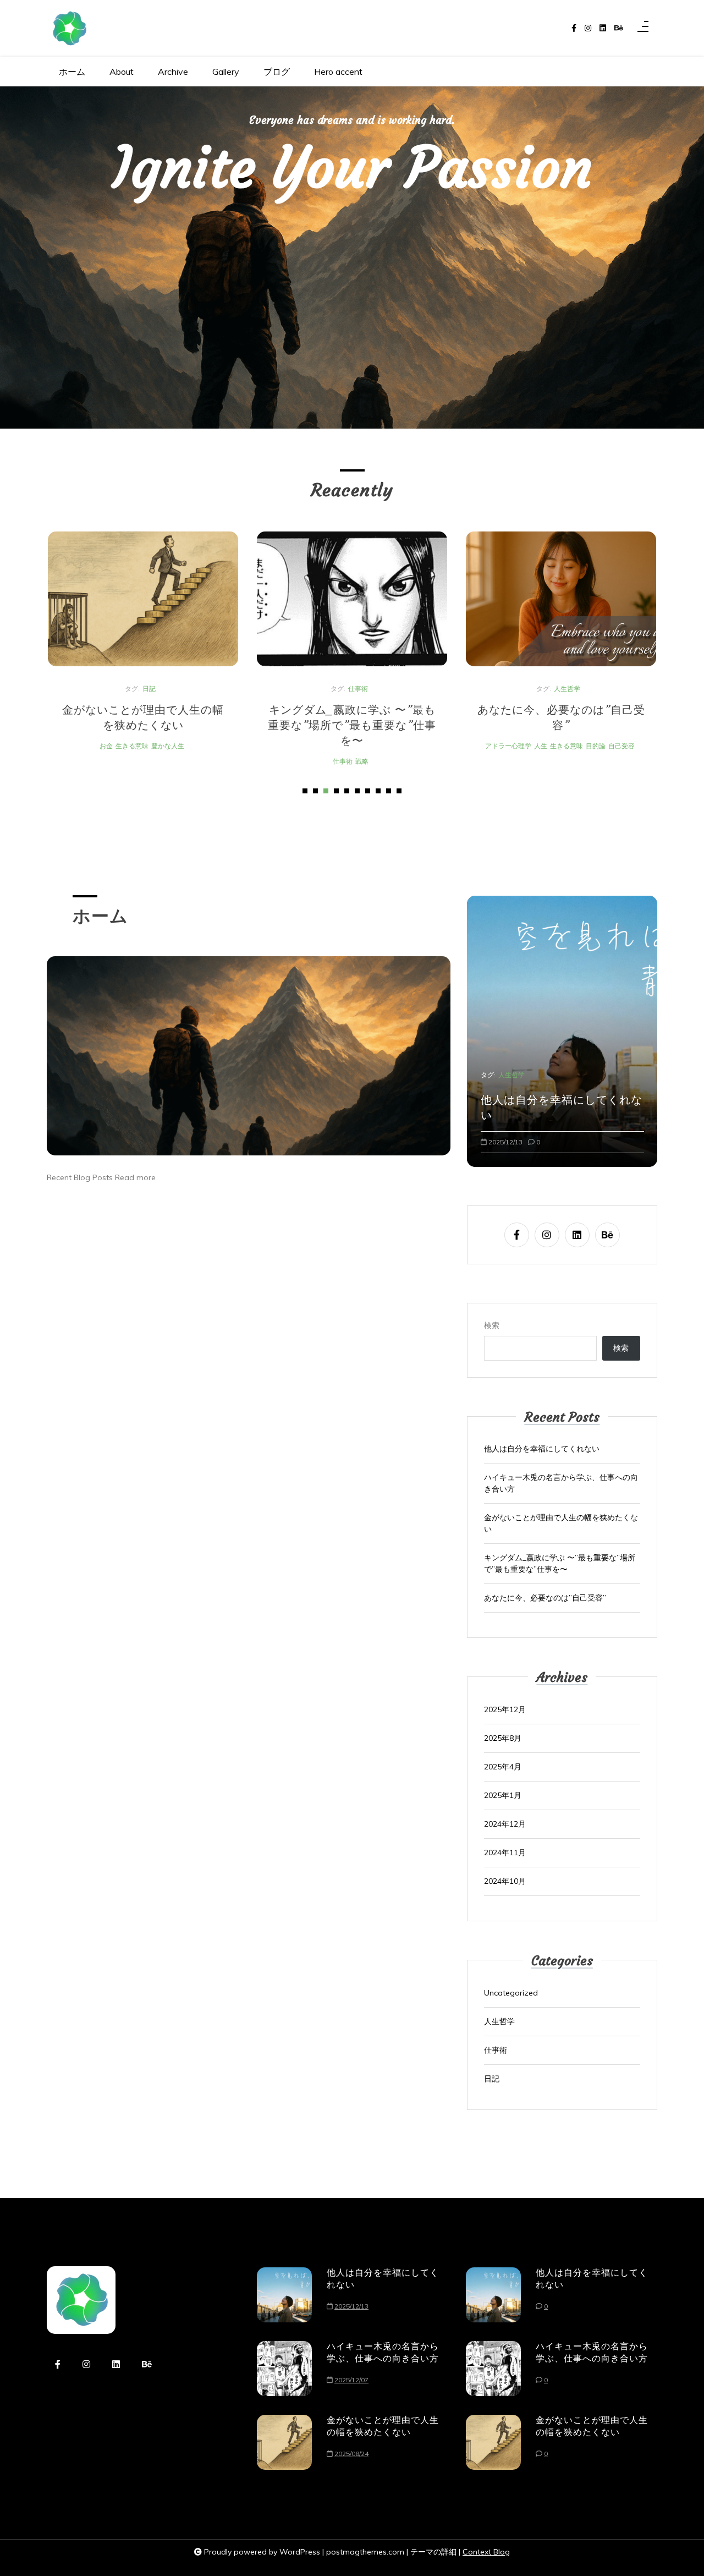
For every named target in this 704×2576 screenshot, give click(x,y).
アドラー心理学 (508, 746)
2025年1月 (503, 1795)
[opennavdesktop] (643, 29)
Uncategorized (511, 1993)
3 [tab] (326, 791)
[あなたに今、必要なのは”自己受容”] (561, 599)
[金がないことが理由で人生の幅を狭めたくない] (143, 599)
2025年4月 (503, 1767)
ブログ (277, 72)
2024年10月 (505, 1881)
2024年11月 (505, 1852)
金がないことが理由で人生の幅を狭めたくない (143, 717)
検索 (492, 1325)
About (122, 72)
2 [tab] (315, 791)
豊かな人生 (168, 746)
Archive (173, 72)
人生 (541, 746)
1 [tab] (305, 791)
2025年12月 (505, 1709)
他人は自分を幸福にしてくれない (562, 1107)
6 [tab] (357, 791)
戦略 (362, 761)
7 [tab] (368, 791)
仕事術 (358, 689)
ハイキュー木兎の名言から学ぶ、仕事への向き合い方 (561, 1483)
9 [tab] (389, 791)
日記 (149, 689)
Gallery (226, 72)
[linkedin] (603, 28)
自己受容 (621, 746)
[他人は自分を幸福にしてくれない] (284, 2295)
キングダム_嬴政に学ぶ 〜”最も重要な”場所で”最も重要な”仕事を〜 (352, 725)
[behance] (619, 28)
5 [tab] (347, 791)
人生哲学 (567, 689)
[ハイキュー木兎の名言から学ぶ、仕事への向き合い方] (284, 2369)
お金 (106, 746)
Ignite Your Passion (352, 167)
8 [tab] (378, 791)
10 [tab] (399, 791)
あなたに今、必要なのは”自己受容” (561, 717)
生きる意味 (132, 746)
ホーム (72, 72)
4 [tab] (336, 791)
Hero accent (338, 72)
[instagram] (588, 28)
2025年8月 (503, 1738)
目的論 (596, 746)
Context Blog (486, 2552)
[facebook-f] (574, 28)
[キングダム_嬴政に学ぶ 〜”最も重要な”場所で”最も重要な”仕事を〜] (352, 599)
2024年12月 (505, 1824)
